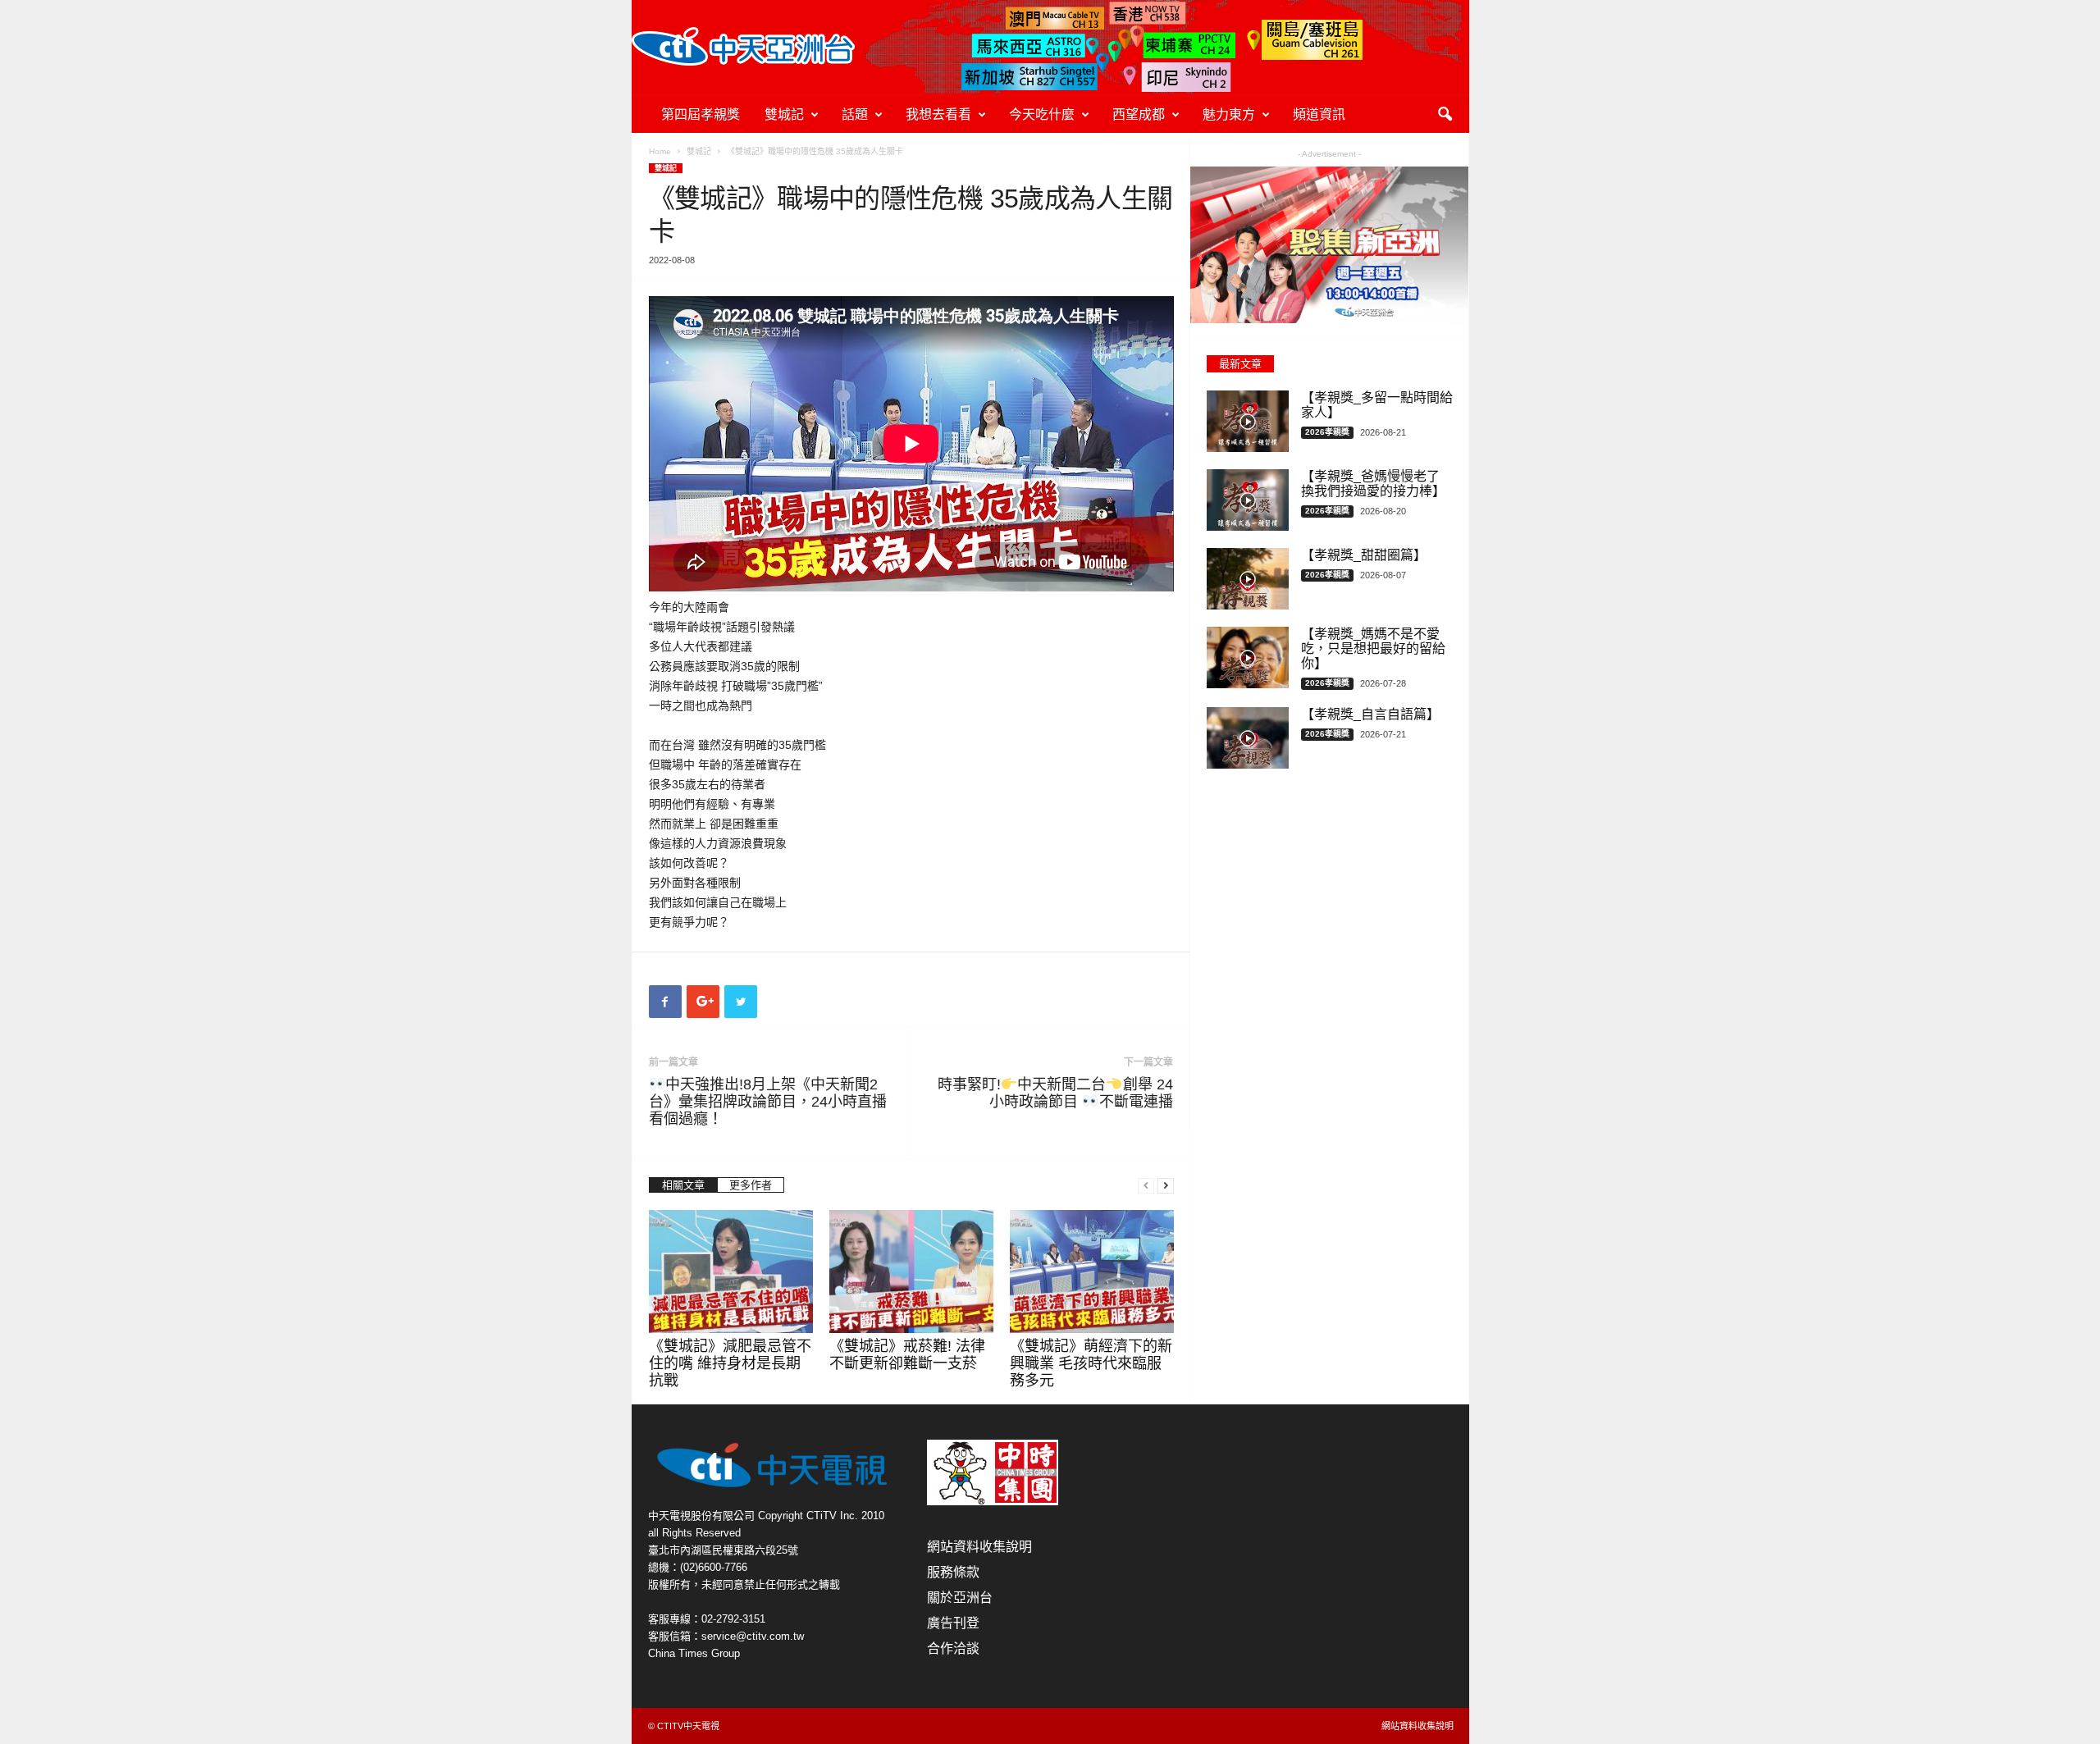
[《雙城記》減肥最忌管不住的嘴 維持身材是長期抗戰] (731, 1271)
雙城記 (784, 114)
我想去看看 (938, 114)
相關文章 (683, 1185)
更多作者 (751, 1185)
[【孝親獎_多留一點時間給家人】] (1248, 421)
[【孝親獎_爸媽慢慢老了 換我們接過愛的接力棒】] (1248, 500)
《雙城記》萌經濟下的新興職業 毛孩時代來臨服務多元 (1091, 1363)
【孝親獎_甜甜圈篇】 (1364, 555)
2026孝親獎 (1327, 432)
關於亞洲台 (960, 1598)
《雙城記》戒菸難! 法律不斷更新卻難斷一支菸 (907, 1355)
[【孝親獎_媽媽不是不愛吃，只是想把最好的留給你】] (1248, 657)
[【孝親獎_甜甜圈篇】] (1248, 579)
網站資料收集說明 (979, 1547)
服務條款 (953, 1572)
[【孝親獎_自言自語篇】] (1248, 738)
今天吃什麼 (1042, 114)
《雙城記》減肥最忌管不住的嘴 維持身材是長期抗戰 (730, 1363)
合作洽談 (953, 1648)
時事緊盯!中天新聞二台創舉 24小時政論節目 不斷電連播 (1055, 1093)
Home (660, 151)
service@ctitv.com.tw (753, 1636)
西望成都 (1139, 114)
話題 (855, 114)
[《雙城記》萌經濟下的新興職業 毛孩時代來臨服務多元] (1092, 1271)
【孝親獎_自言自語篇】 (1370, 714)
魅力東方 (1229, 114)
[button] (1445, 115)
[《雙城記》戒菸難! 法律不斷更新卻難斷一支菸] (911, 1271)
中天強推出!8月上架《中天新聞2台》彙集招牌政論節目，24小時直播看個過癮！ (768, 1102)
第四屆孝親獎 (701, 114)
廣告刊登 (953, 1623)
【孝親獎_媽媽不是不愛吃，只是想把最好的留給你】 (1373, 648)
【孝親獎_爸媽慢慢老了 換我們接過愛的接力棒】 (1373, 484)
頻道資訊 (1319, 114)
